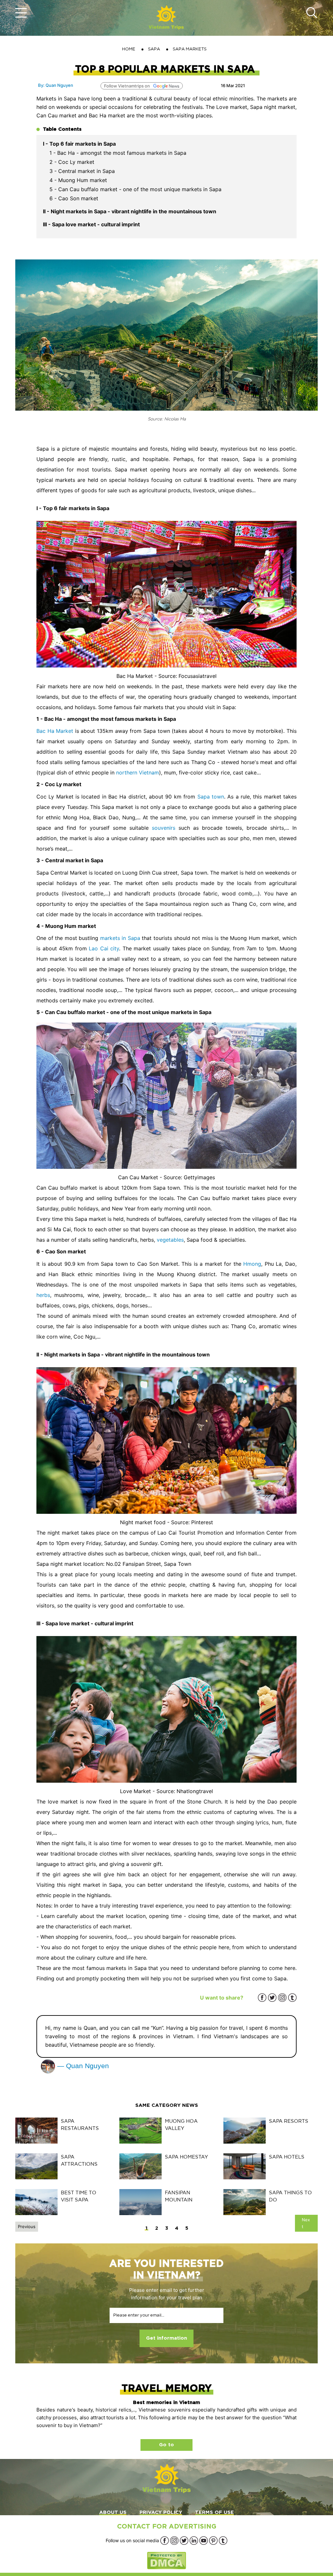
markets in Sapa (120, 938)
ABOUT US (113, 2512)
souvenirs (164, 828)
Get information (166, 2338)
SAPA (154, 49)
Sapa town (211, 797)
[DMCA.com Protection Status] (166, 2560)
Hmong (252, 1264)
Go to (166, 2445)
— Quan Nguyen (82, 2066)
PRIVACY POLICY (161, 2512)
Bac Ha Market (55, 731)
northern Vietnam (138, 773)
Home (129, 49)
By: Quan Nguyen (56, 85)
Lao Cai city (104, 948)
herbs (43, 1295)
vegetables (170, 1240)
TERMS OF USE (214, 2512)
